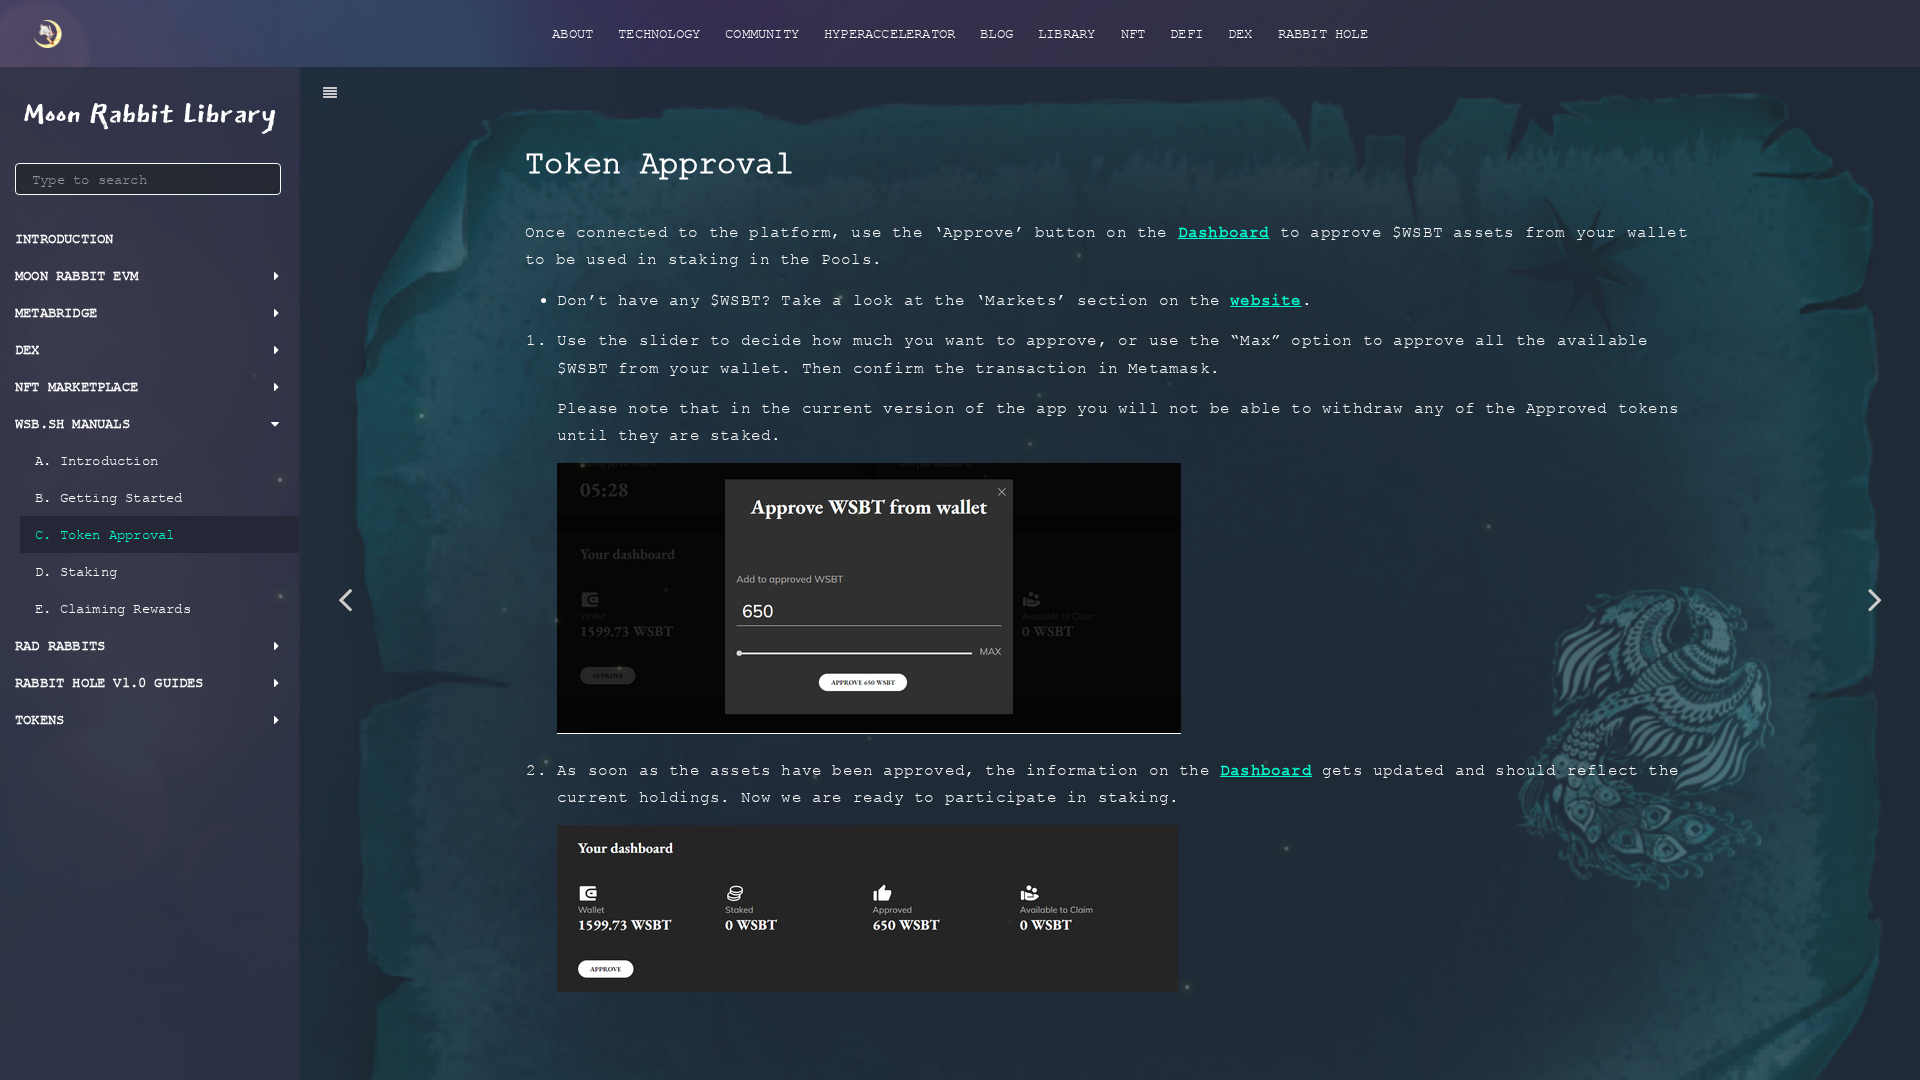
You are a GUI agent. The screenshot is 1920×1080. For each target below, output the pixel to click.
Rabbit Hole (1323, 33)
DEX (1240, 33)
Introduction (64, 238)
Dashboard (1224, 232)
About (572, 33)
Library (1066, 33)
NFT (1133, 33)
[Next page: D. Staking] (1875, 598)
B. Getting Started (109, 497)
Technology (659, 33)
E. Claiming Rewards (113, 608)
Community (762, 33)
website (1265, 300)
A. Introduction (96, 460)
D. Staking (76, 571)
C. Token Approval (104, 534)
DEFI (1186, 33)
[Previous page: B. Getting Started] (345, 598)
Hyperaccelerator (889, 33)
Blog (996, 33)
